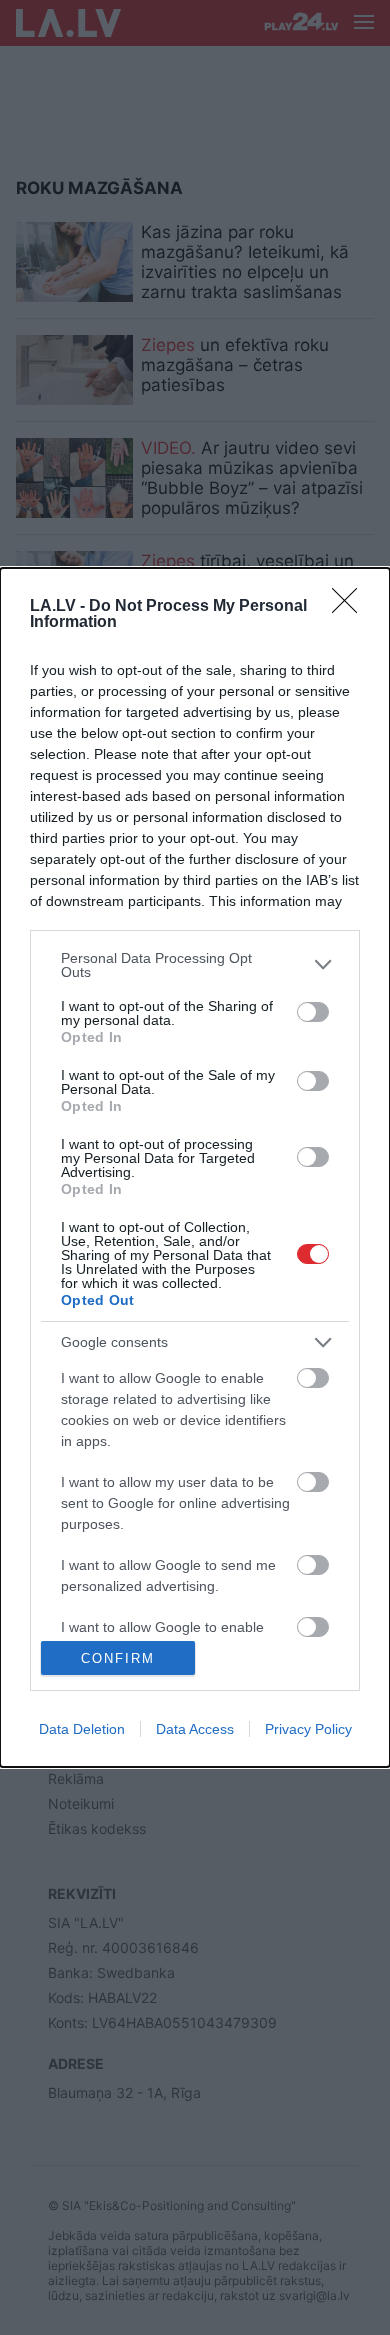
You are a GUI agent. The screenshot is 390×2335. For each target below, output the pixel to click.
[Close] (351, 607)
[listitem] (195, 965)
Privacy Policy (308, 1729)
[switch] (313, 1012)
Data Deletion (82, 1729)
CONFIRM (118, 1658)
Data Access (195, 1729)
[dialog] (195, 1168)
